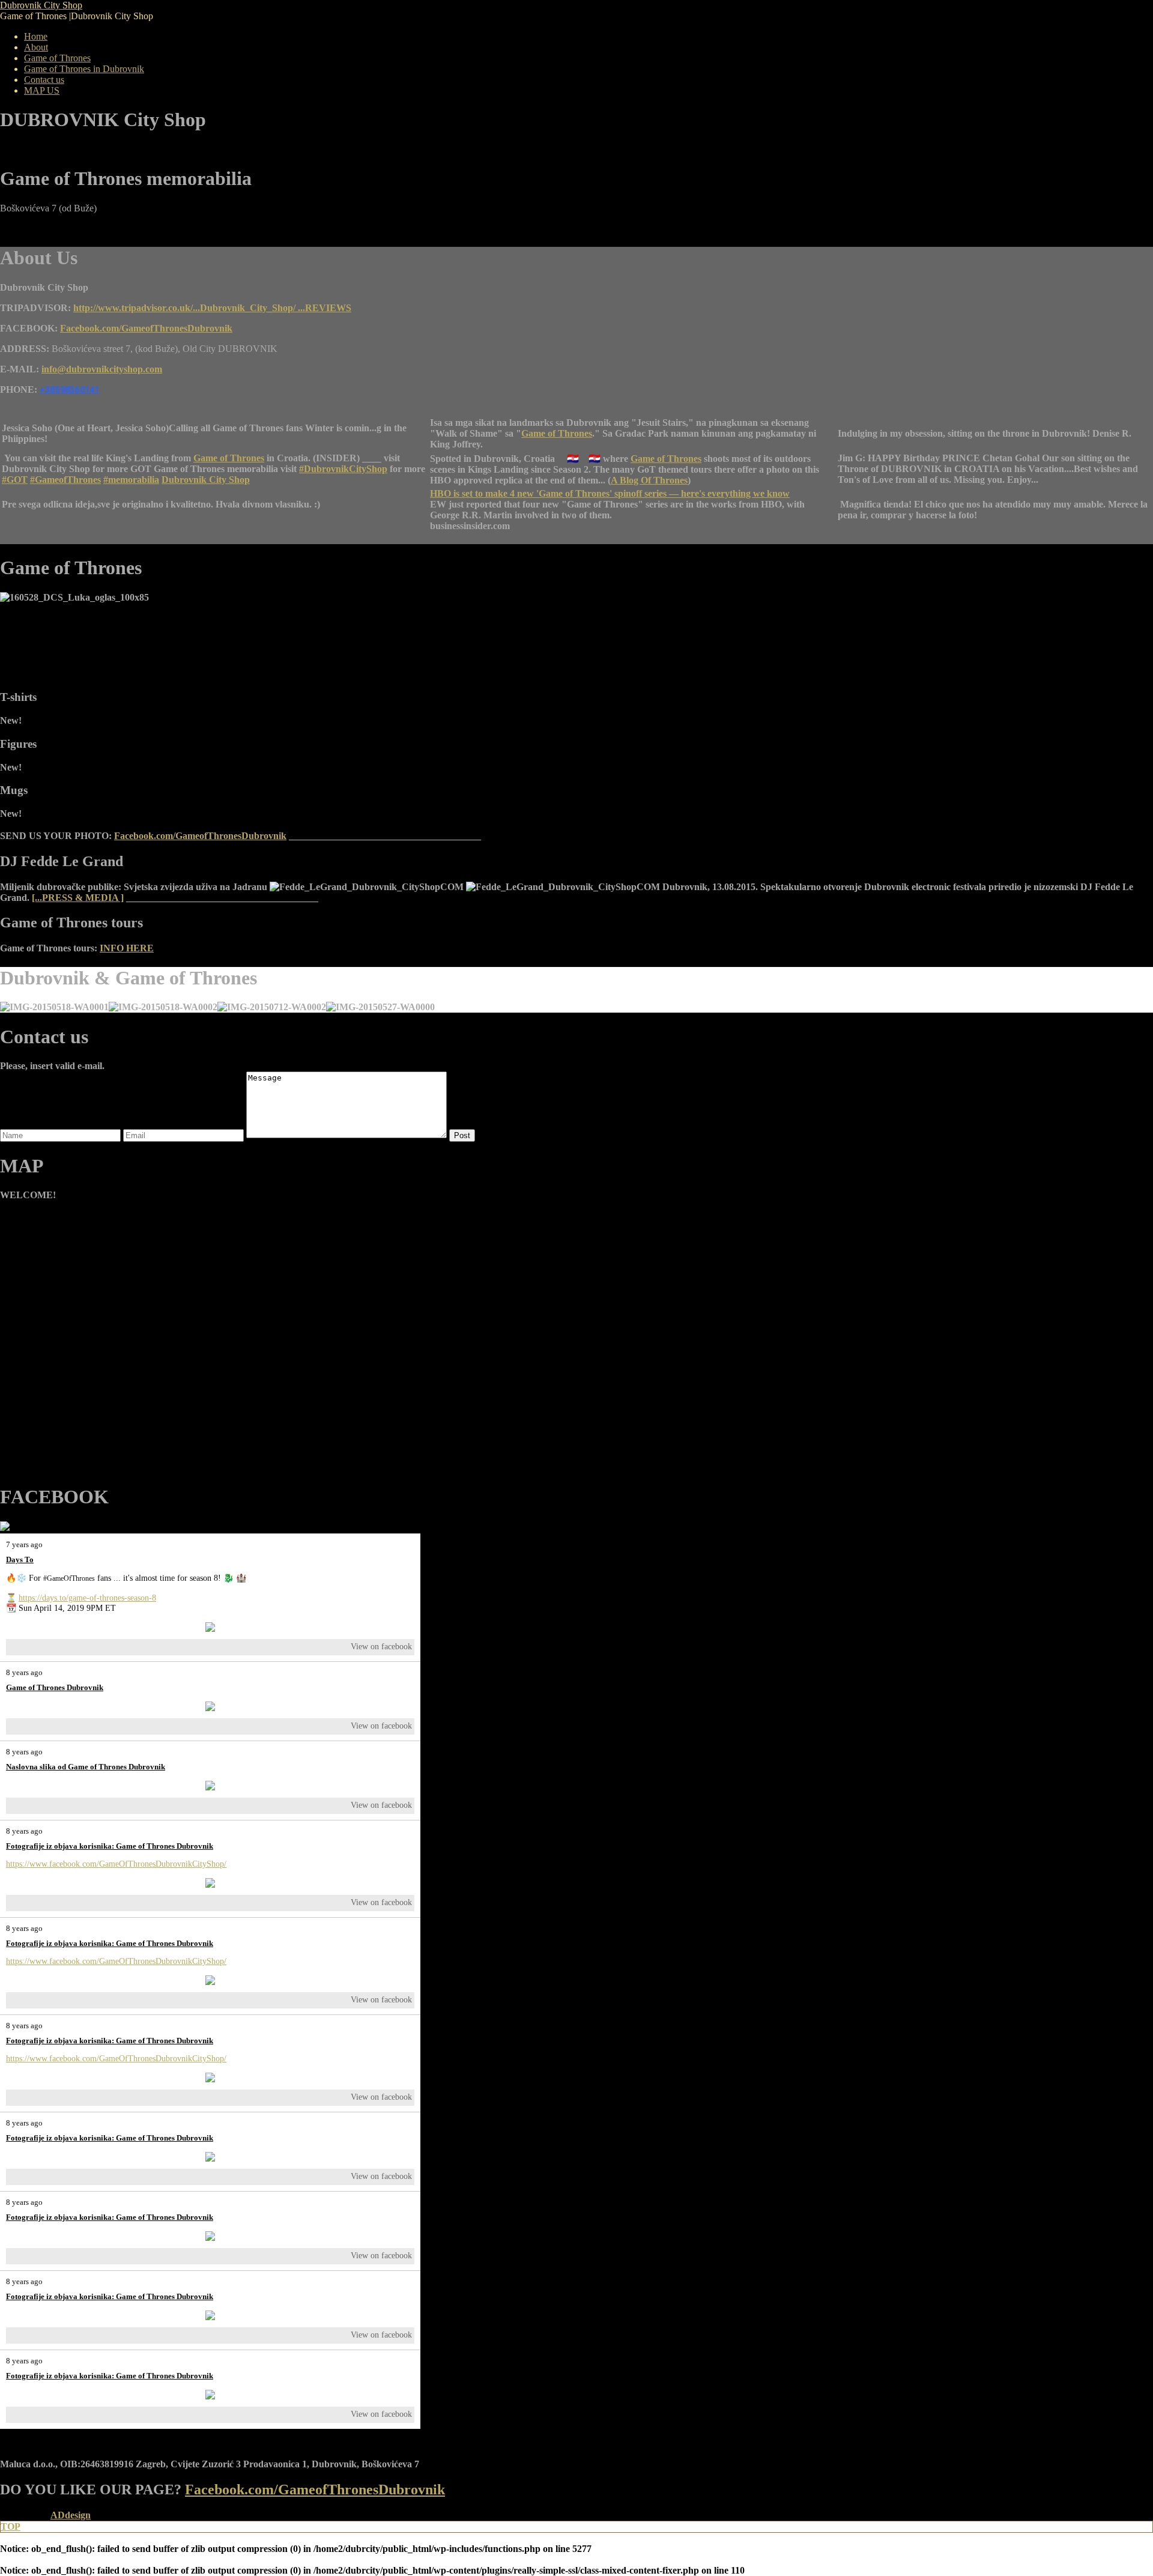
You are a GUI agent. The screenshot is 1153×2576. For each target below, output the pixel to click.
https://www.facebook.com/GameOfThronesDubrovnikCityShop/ (116, 1864)
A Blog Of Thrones (649, 480)
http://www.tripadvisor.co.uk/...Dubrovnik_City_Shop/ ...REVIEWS (212, 308)
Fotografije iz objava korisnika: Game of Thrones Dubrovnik (110, 1846)
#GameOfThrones (69, 1578)
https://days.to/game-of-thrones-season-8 (87, 1598)
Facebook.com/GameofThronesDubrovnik (146, 328)
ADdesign (71, 2515)
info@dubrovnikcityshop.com (102, 369)
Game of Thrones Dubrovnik (55, 1687)
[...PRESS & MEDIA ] (78, 898)
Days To (20, 1559)
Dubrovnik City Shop (206, 480)
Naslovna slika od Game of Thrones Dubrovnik (86, 1767)
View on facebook (381, 1647)
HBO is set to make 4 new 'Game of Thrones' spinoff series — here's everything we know (610, 493)
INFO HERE (127, 948)
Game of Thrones (557, 433)
